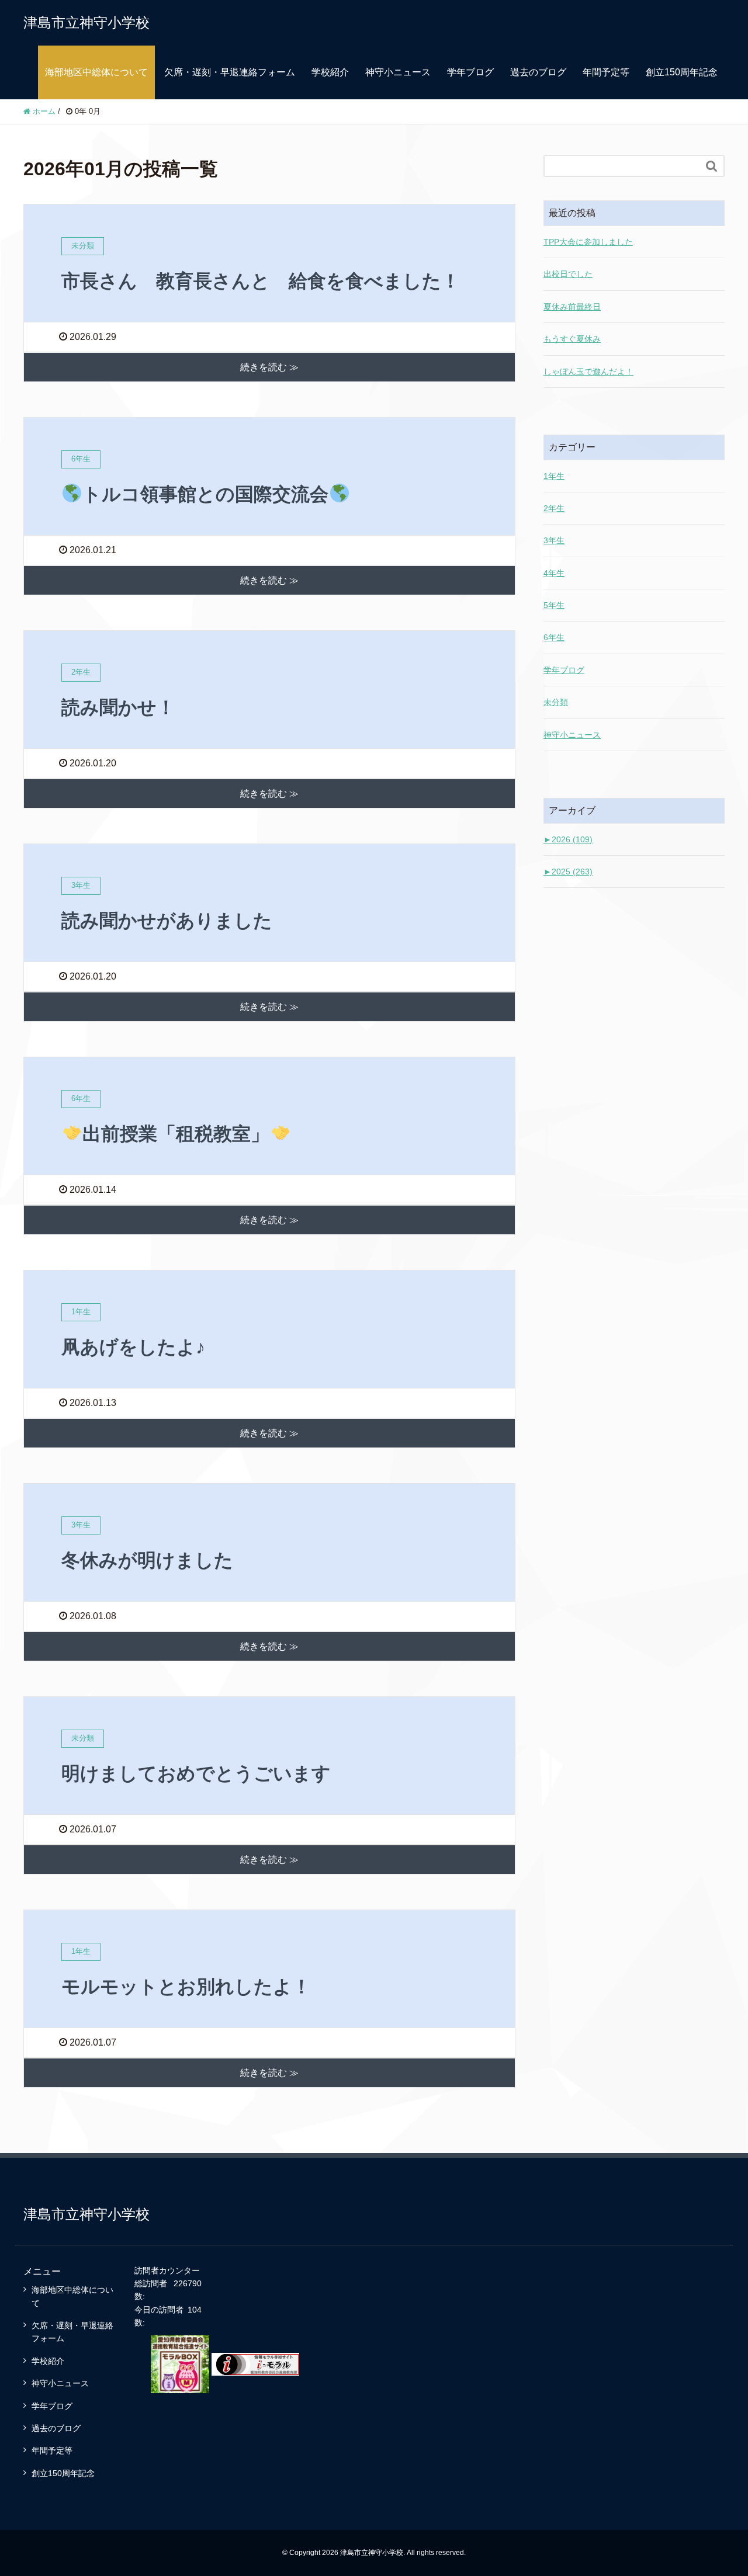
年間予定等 (606, 72)
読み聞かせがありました (167, 921)
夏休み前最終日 (572, 307)
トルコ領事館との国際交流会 (205, 494)
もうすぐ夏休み (572, 339)
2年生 (554, 508)
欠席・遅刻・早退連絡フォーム (230, 72)
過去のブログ (538, 72)
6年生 (554, 637)
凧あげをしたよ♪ (133, 1347)
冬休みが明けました (147, 1560)
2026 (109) (568, 839)
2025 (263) (568, 872)
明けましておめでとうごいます (196, 1773)
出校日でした (568, 274)
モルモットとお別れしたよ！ (186, 1987)
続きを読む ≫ (269, 367)
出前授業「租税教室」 (176, 1134)
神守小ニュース (398, 72)
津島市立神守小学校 (86, 22)
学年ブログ (470, 72)
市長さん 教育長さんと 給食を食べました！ (261, 281)
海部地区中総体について (96, 72)
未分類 (556, 702)
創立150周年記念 (682, 72)
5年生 (554, 605)
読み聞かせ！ (118, 707)
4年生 (554, 573)
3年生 (554, 540)
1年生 (554, 476)
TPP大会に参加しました (588, 242)
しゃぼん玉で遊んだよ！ (588, 372)
